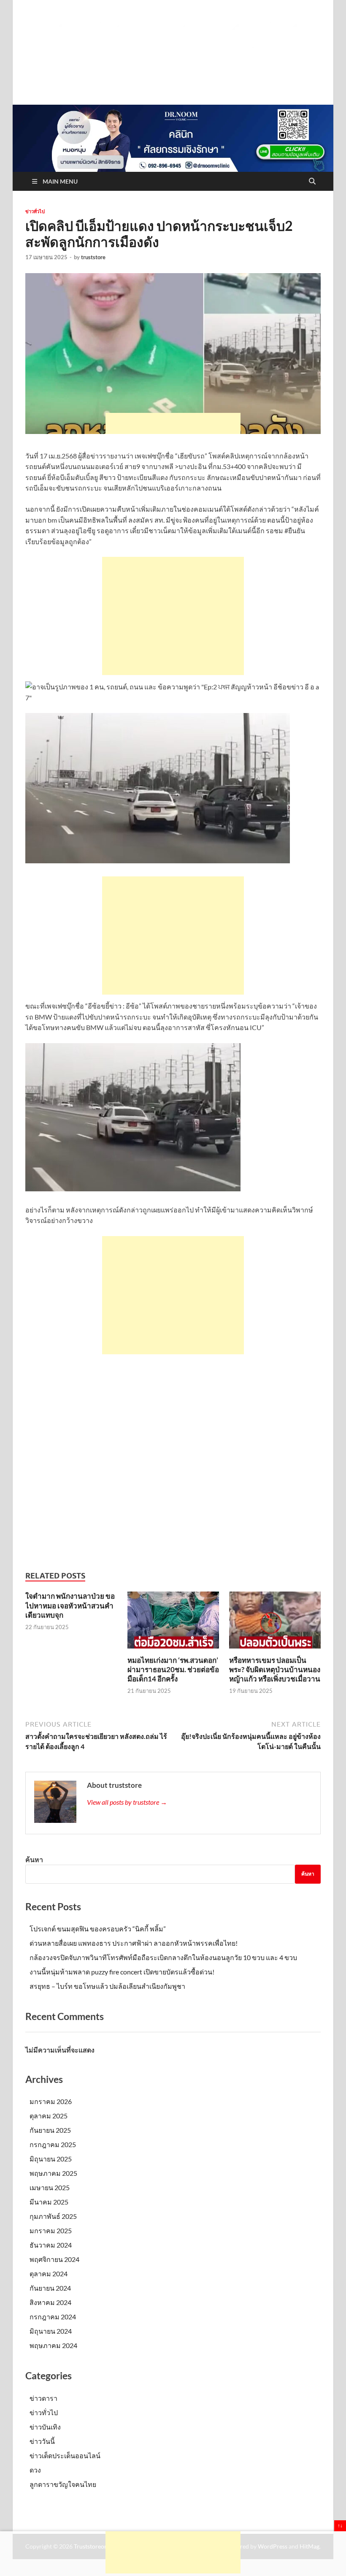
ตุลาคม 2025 (49, 2116)
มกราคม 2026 (51, 2101)
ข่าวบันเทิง (45, 2427)
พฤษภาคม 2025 (53, 2173)
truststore (93, 257)
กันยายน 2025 (50, 2130)
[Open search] (312, 182)
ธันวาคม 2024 (51, 2245)
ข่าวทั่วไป (35, 212)
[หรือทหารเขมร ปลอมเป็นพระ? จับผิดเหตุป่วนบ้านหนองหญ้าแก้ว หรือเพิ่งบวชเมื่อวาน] (275, 1623)
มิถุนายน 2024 (51, 2331)
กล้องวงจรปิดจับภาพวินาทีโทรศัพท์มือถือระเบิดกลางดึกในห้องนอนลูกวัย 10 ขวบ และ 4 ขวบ (163, 1957)
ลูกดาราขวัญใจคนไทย (63, 2484)
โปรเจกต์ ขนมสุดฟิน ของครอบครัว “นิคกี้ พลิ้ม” (98, 1929)
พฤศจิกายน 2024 (54, 2259)
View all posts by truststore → (127, 1802)
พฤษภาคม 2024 (53, 2345)
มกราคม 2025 (51, 2230)
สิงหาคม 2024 (50, 2302)
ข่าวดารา (43, 2398)
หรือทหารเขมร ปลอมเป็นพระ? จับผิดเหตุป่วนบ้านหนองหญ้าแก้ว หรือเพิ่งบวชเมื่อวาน (275, 1669)
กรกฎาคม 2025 (53, 2144)
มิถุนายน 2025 (51, 2159)
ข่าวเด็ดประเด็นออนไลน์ (65, 2455)
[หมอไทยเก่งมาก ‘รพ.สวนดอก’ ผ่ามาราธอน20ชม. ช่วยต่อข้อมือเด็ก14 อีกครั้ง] (173, 1623)
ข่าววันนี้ (42, 2441)
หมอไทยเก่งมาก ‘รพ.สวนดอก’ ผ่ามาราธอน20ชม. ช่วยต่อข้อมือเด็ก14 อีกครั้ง (173, 1669)
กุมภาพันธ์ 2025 (53, 2216)
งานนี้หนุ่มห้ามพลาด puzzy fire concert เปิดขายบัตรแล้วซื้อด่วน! (122, 1972)
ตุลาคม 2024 (49, 2274)
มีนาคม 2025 (49, 2202)
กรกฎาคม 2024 (53, 2317)
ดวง (35, 2470)
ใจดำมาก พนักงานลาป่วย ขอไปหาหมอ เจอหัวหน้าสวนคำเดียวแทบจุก (70, 1605)
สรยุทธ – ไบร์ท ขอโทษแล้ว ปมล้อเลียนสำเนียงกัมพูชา (107, 1986)
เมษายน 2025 (50, 2187)
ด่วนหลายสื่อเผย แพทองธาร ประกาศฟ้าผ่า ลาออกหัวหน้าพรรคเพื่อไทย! (134, 1943)
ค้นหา (34, 1859)
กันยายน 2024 (50, 2288)
